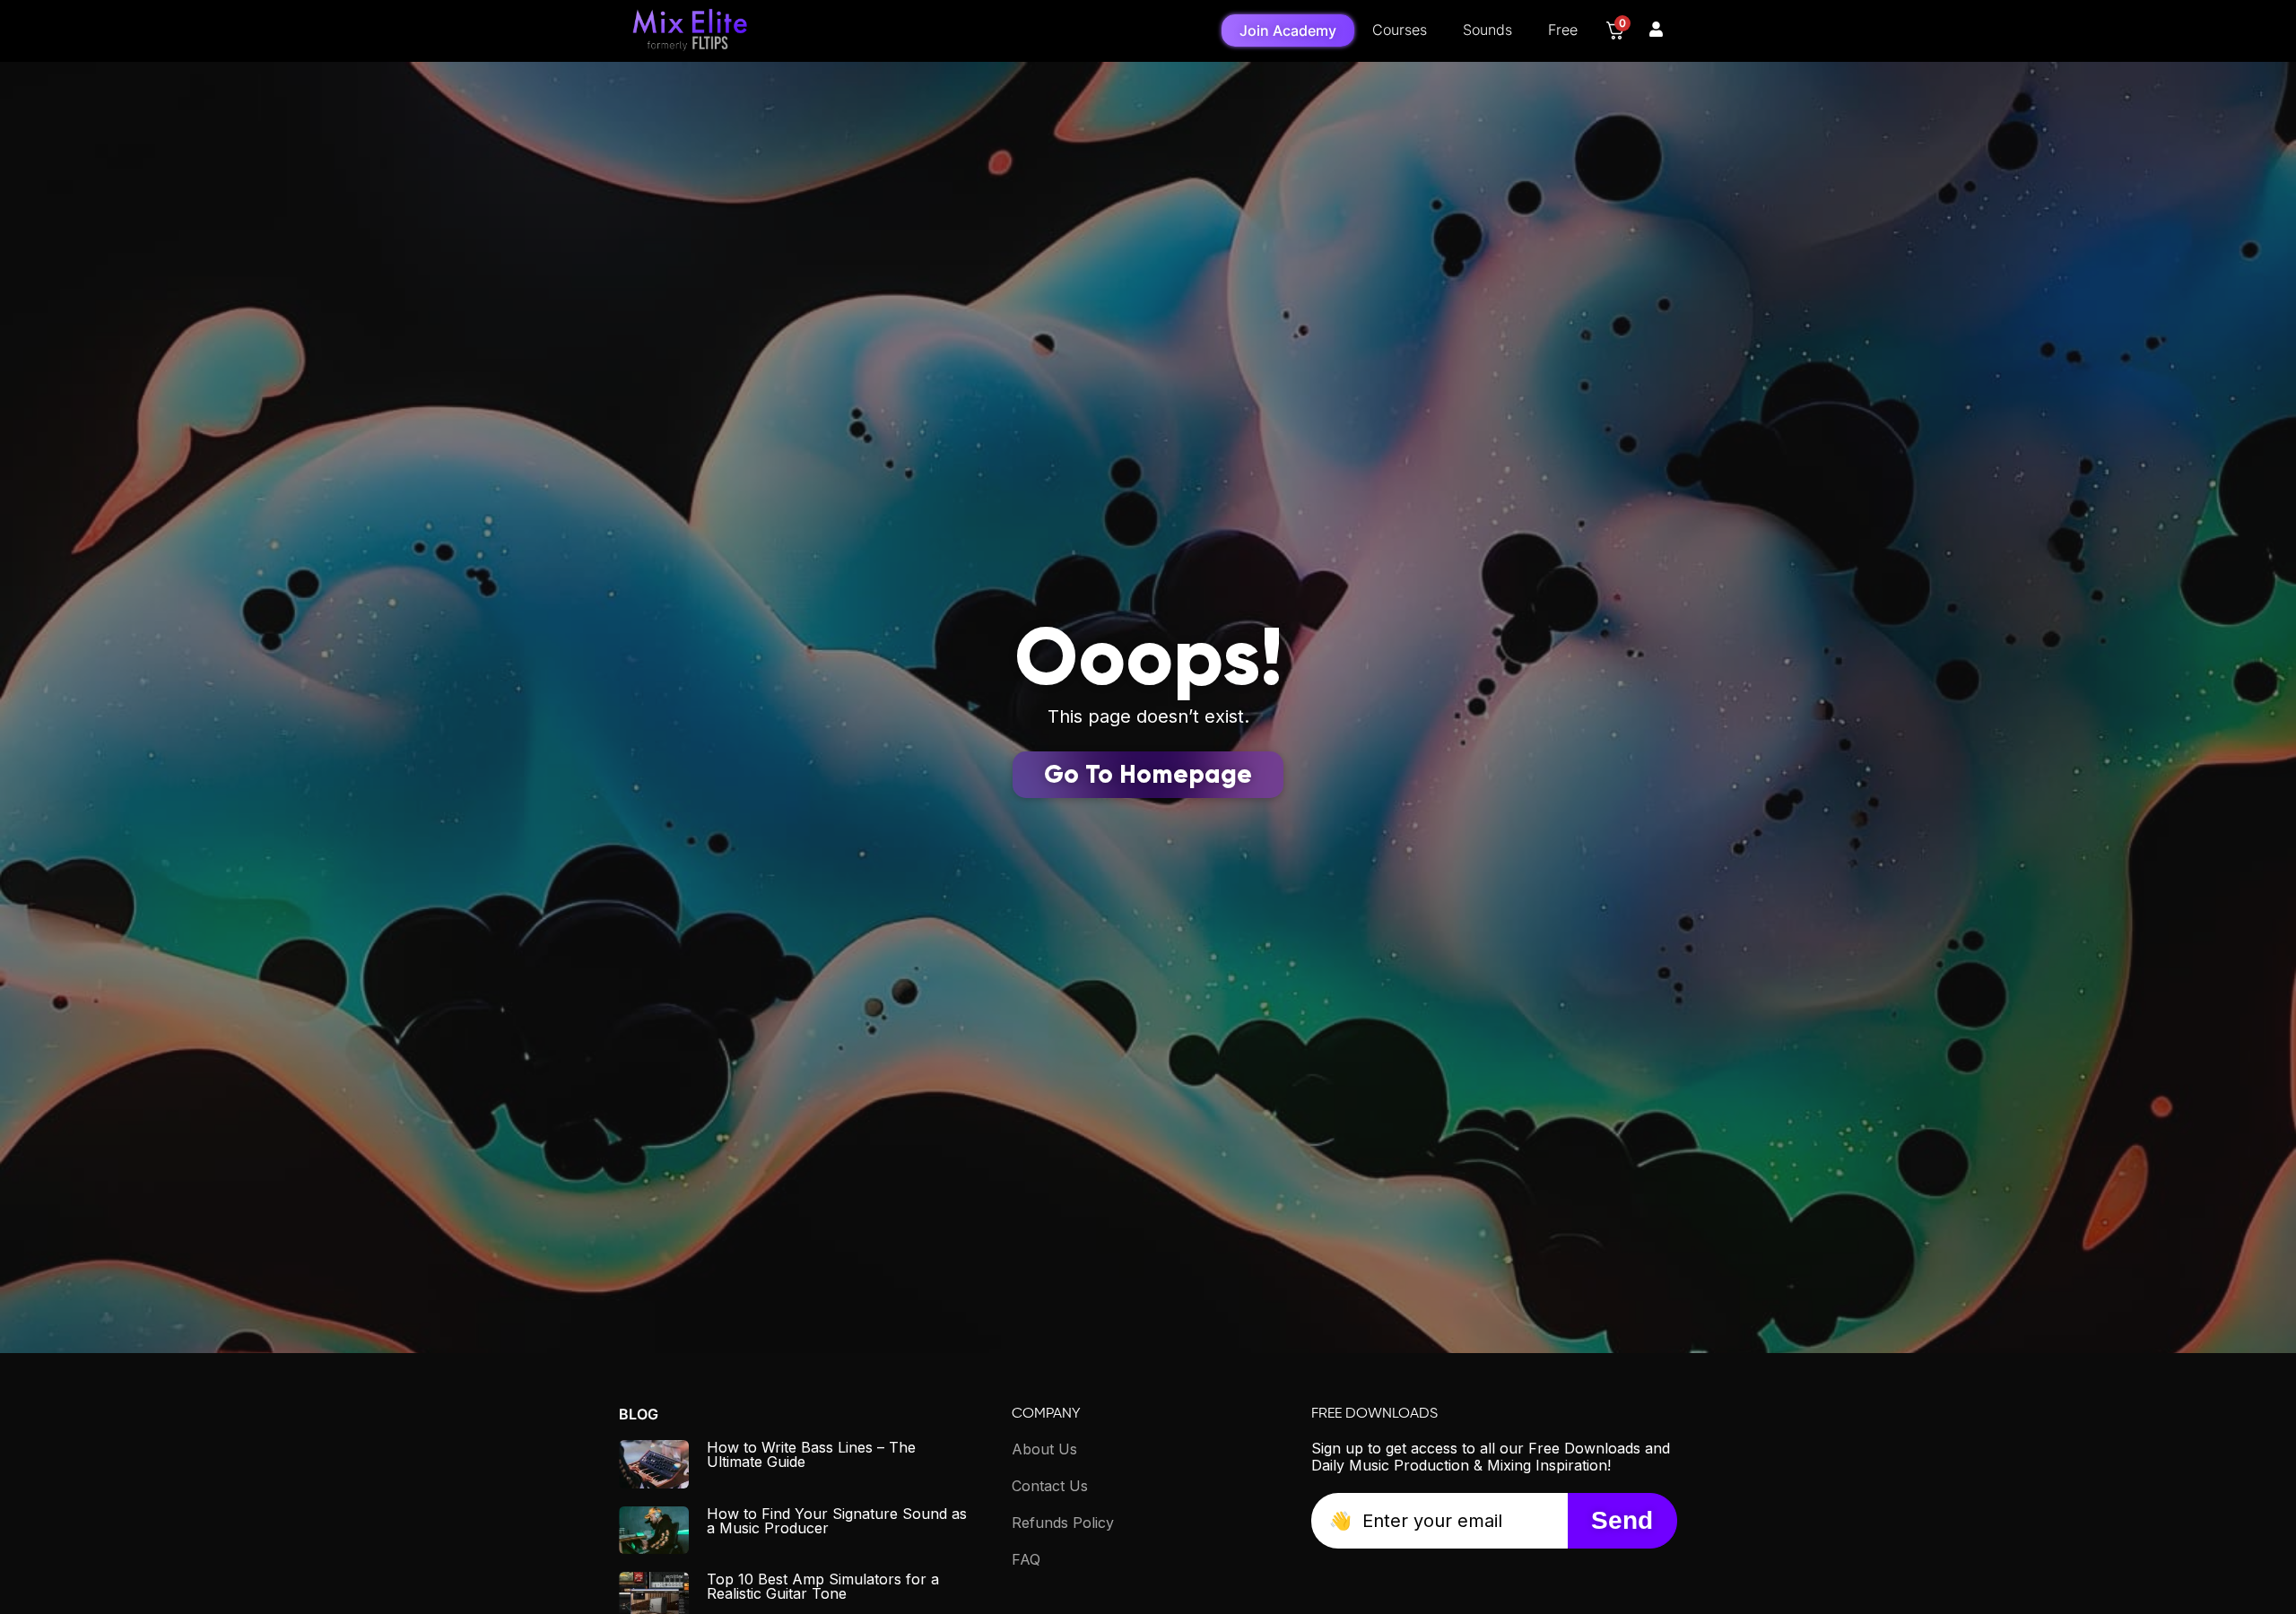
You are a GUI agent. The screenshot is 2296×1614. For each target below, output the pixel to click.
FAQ (1026, 1559)
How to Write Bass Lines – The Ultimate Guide (811, 1454)
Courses (1400, 30)
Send (1622, 1520)
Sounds (1487, 30)
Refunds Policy (1063, 1523)
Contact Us (1050, 1486)
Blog (639, 1414)
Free (1563, 30)
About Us (1044, 1449)
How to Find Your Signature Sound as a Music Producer (837, 1521)
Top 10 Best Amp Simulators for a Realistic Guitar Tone (823, 1586)
